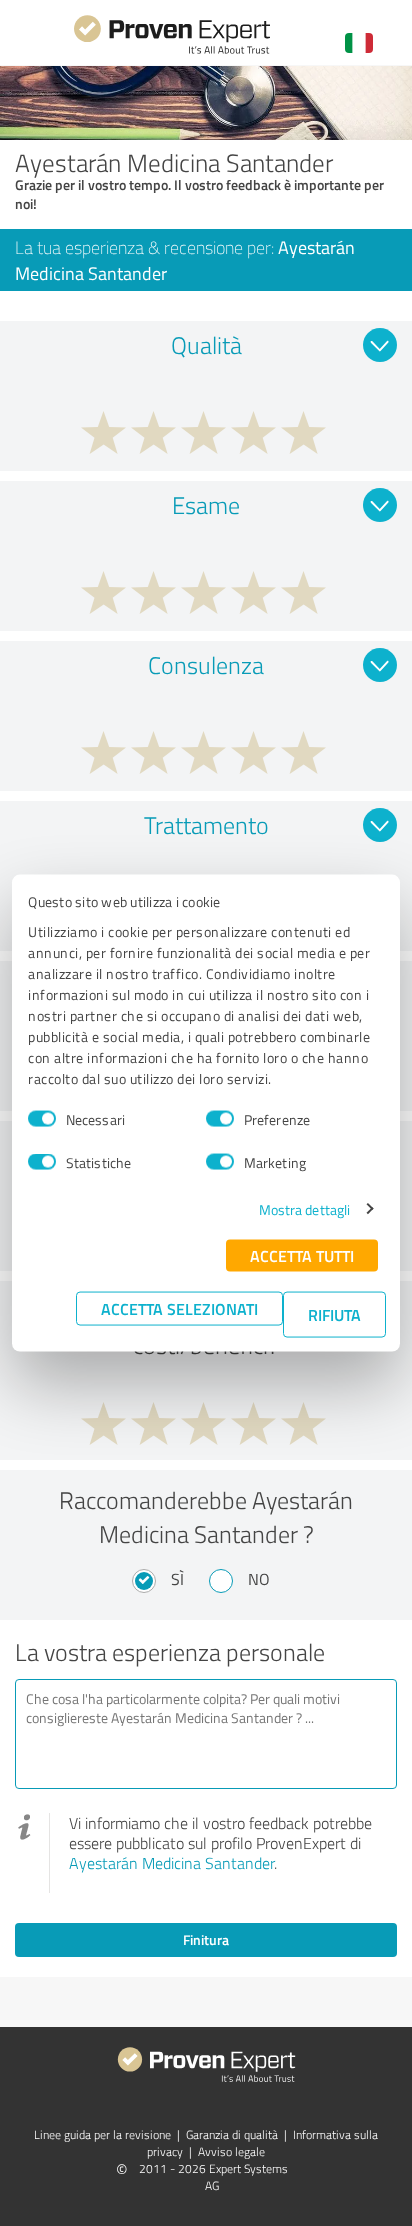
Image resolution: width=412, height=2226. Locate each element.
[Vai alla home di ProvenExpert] (172, 51)
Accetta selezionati (179, 1307)
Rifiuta (334, 1313)
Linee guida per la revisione (102, 2134)
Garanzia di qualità (232, 2134)
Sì (177, 1579)
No (259, 1579)
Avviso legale (231, 2151)
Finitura (206, 1939)
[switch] (220, 1119)
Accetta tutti (302, 1254)
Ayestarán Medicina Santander (171, 1863)
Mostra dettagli (305, 1208)
